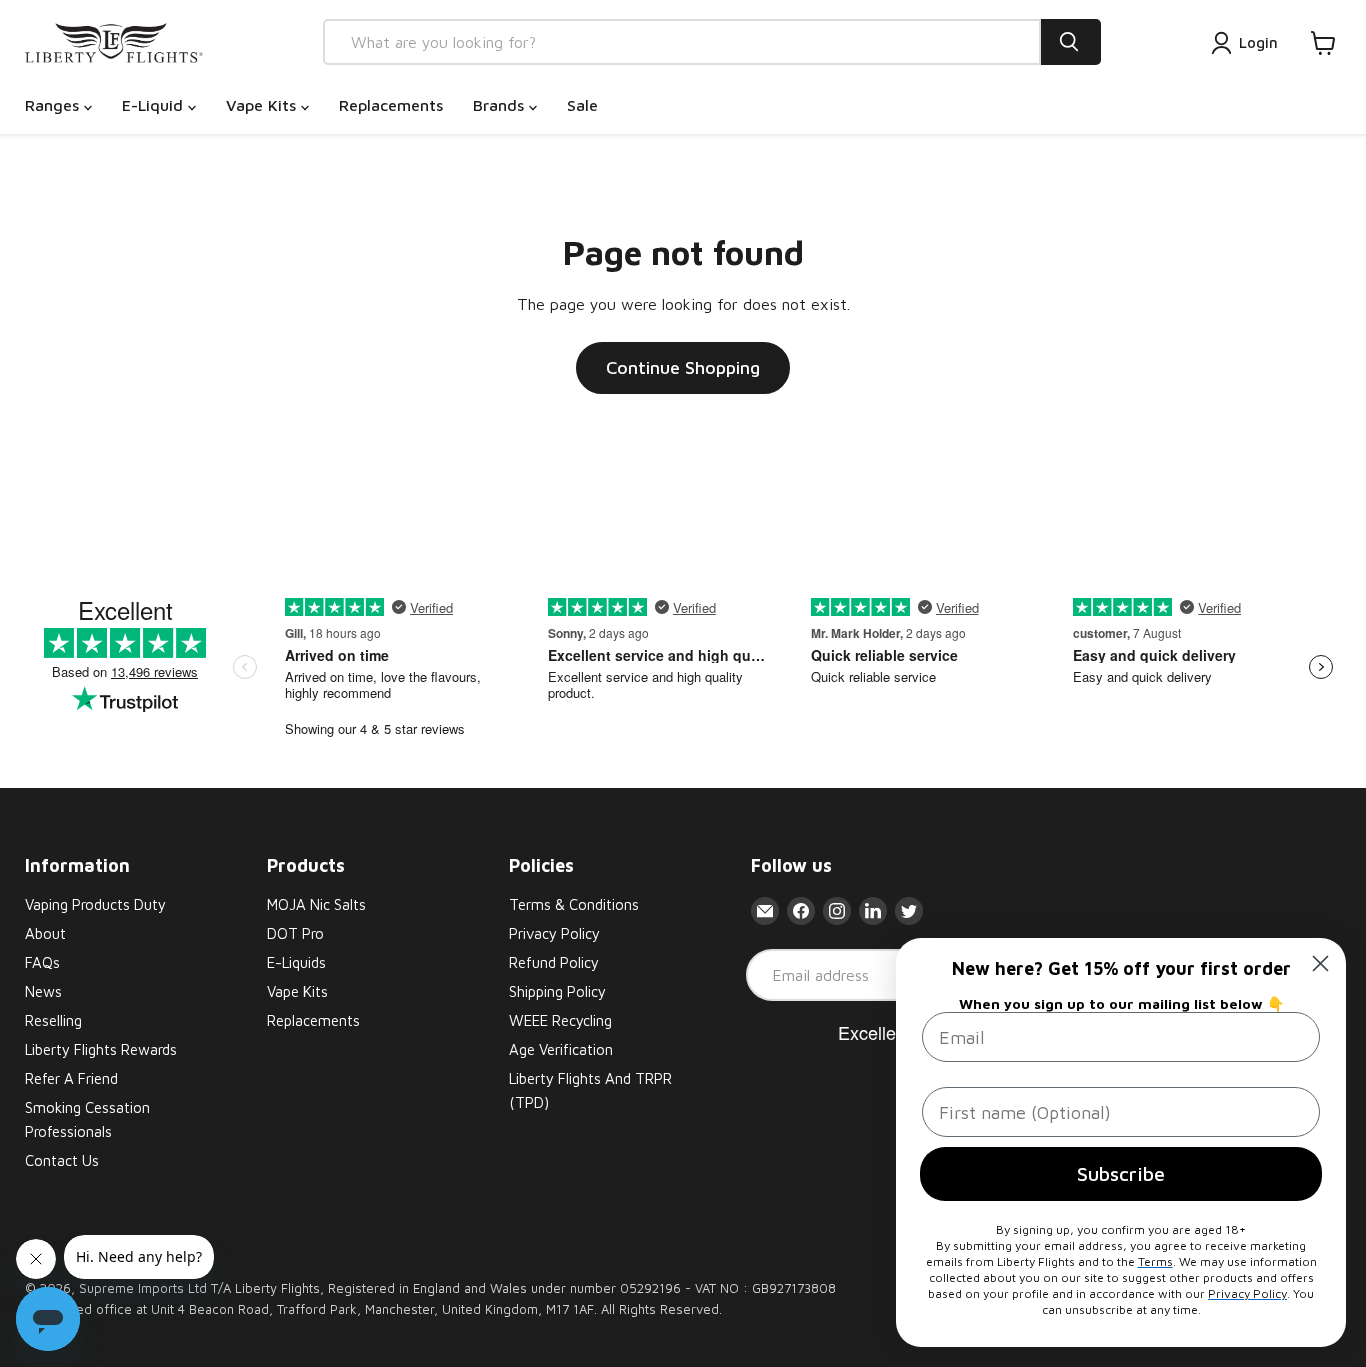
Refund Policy (554, 962)
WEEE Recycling (560, 1020)
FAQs (42, 962)
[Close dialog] (1320, 963)
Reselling (53, 1020)
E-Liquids (296, 962)
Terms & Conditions (574, 904)
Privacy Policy (554, 933)
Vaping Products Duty (95, 904)
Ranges (54, 105)
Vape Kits (263, 105)
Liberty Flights (277, 1288)
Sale (582, 105)
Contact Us (62, 1160)
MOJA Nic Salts (316, 904)
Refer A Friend (71, 1078)
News (43, 991)
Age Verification (561, 1049)
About (45, 933)
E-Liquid (155, 105)
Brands (501, 105)
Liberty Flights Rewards (101, 1049)
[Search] (1071, 42)
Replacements (391, 105)
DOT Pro (295, 933)
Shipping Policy (557, 991)
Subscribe (1121, 1173)
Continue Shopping (683, 367)
